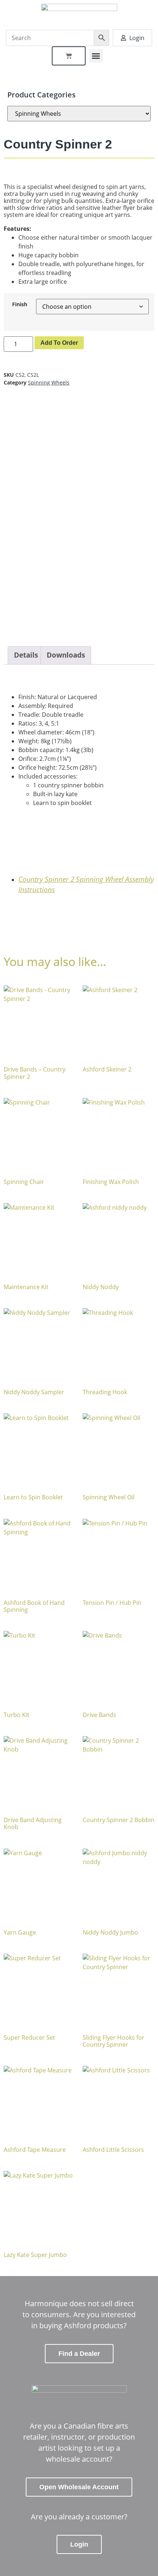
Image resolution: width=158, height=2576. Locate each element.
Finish (20, 304)
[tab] (26, 655)
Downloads (66, 655)
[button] (96, 56)
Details (26, 655)
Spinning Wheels (49, 382)
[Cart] (69, 56)
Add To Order (59, 343)
